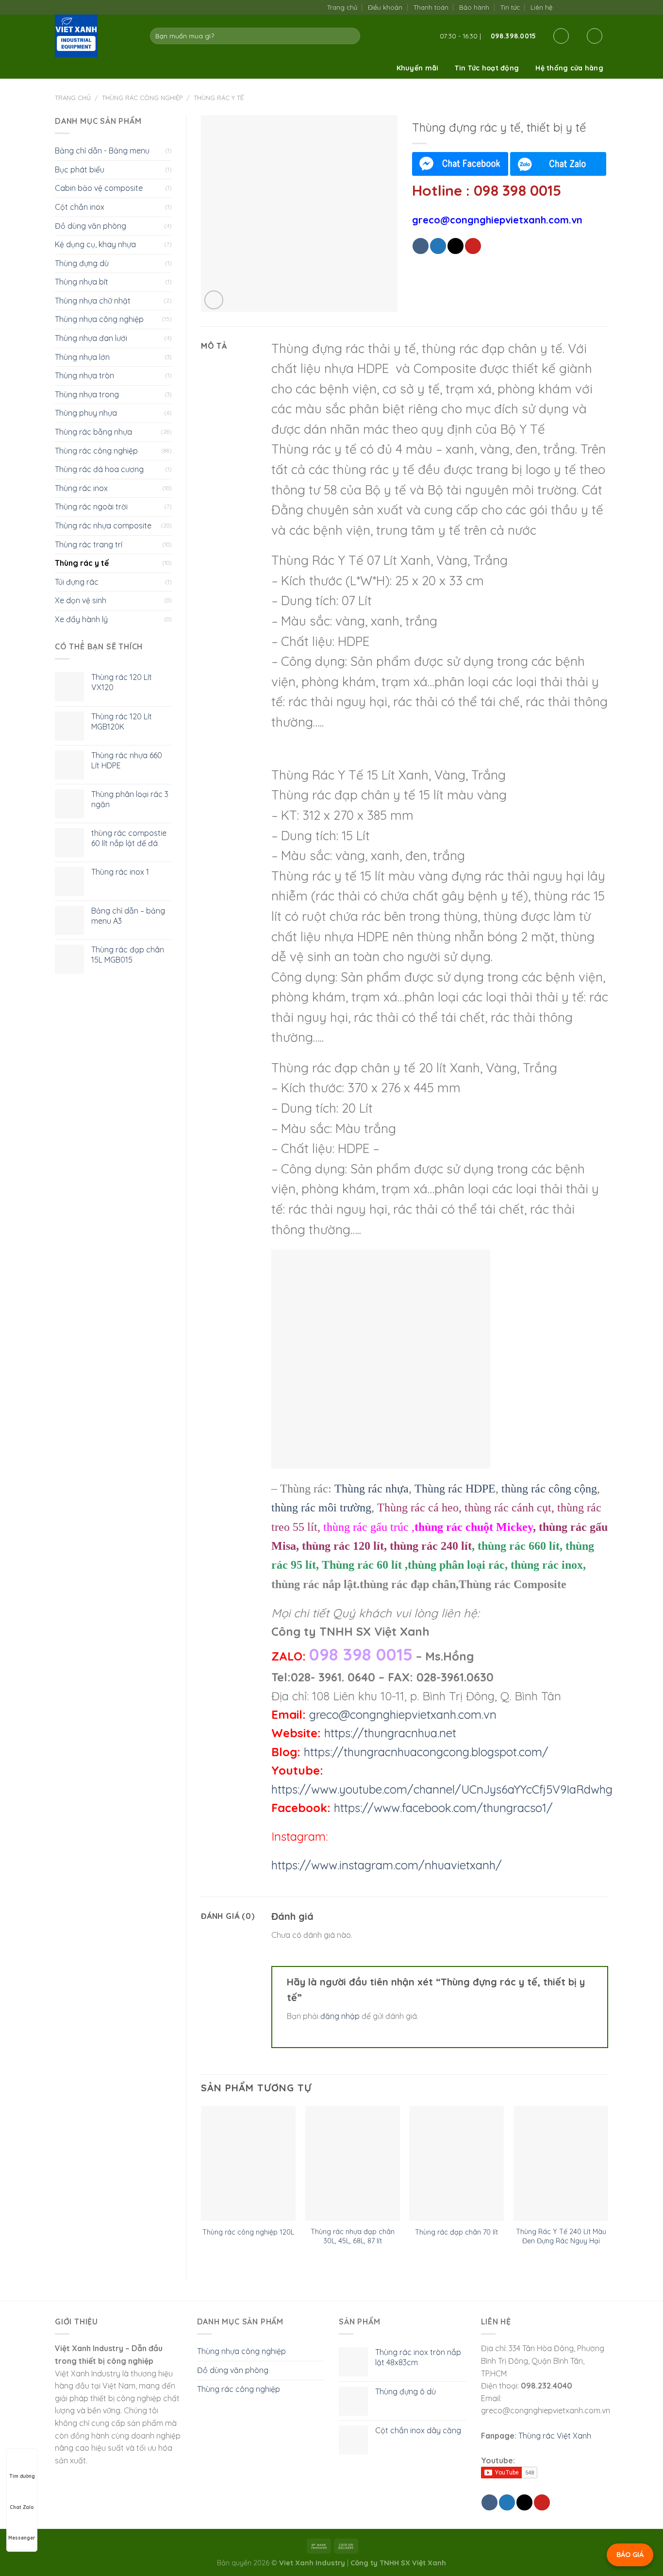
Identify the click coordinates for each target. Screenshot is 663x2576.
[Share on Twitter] (438, 246)
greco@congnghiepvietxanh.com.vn (403, 1714)
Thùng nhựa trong (87, 394)
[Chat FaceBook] (460, 164)
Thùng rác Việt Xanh (555, 2436)
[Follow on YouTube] (603, 7)
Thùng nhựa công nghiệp (99, 319)
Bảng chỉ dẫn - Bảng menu (102, 151)
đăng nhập (340, 2016)
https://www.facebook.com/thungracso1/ (443, 1808)
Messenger (22, 2538)
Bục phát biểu (80, 169)
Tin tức (510, 7)
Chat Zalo (22, 2507)
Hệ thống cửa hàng (569, 68)
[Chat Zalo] (558, 164)
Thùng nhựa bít (82, 282)
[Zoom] (214, 300)
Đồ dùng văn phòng (91, 226)
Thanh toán (431, 7)
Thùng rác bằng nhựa (93, 432)
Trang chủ (342, 7)
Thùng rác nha (372, 1489)
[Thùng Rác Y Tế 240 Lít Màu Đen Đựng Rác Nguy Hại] (561, 2163)
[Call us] (593, 7)
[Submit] (351, 36)
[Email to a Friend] (456, 246)
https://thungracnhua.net (390, 1733)
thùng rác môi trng (321, 1508)
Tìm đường (22, 2476)
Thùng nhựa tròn (84, 375)
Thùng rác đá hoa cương (99, 469)
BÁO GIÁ (630, 2555)
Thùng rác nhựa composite (103, 525)
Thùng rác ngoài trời (91, 507)
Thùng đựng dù (82, 263)
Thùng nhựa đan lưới (91, 338)
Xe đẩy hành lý (81, 619)
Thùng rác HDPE (455, 1489)
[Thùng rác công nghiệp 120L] (248, 2163)
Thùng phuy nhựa (86, 413)
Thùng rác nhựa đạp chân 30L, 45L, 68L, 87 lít (353, 2236)
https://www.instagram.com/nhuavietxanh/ (387, 1865)
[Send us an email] (583, 7)
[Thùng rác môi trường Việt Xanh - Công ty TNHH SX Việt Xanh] (95, 36)
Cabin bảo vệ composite (99, 188)
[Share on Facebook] (421, 246)
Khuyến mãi (418, 68)
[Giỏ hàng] (595, 36)
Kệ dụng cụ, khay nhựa (95, 244)
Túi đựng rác (77, 582)
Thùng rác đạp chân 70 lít (456, 2232)
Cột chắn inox (80, 207)
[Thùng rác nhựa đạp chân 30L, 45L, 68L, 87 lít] (353, 2163)
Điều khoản (385, 7)
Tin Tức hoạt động (487, 68)
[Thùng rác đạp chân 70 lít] (456, 2163)
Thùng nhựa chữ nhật (93, 301)
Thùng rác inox (81, 488)
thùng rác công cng (549, 1489)
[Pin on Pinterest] (473, 246)
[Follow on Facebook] (563, 7)
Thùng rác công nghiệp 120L (248, 2232)
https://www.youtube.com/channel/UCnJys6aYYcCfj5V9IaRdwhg (442, 1789)
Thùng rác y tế (219, 98)
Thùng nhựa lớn (82, 357)
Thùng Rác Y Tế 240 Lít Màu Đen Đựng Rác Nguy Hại (561, 2236)
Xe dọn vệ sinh (81, 600)
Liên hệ (541, 7)
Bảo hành (474, 7)
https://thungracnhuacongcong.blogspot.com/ (426, 1752)
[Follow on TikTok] (573, 7)
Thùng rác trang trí (89, 544)
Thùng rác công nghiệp (142, 98)
